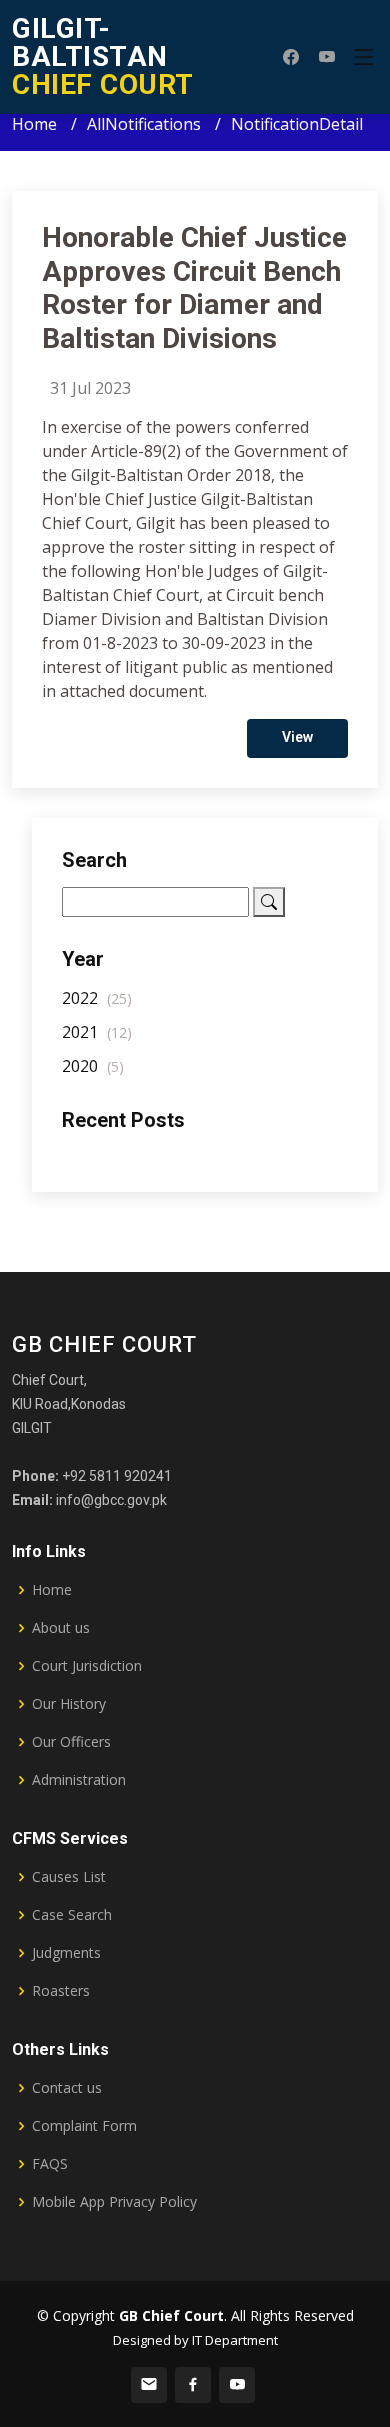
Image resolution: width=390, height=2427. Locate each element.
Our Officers (71, 1742)
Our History (69, 1704)
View (297, 737)
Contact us (67, 2088)
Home (34, 124)
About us (61, 1628)
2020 (93, 1066)
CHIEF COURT (103, 56)
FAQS (50, 2164)
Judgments (66, 1953)
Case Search (72, 1915)
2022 (97, 998)
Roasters (61, 1991)
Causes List (69, 1877)
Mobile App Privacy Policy (114, 2202)
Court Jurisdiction (87, 1666)
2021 (97, 1032)
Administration (79, 1780)
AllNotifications (144, 124)
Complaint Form (84, 2126)
